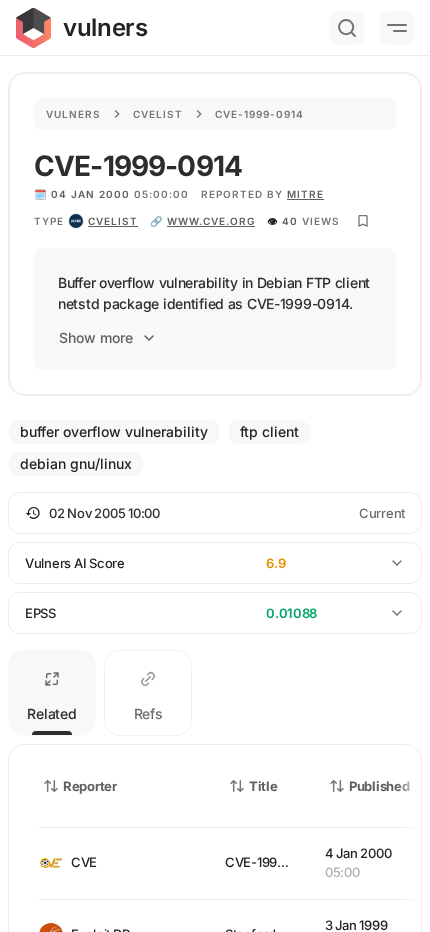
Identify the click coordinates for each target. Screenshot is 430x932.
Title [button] (263, 786)
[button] (215, 513)
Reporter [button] (90, 786)
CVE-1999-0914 (272, 862)
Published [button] (379, 786)
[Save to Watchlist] (363, 221)
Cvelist (158, 114)
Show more (96, 337)
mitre (305, 194)
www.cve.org (211, 221)
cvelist (113, 221)
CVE (84, 862)
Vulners (73, 114)
